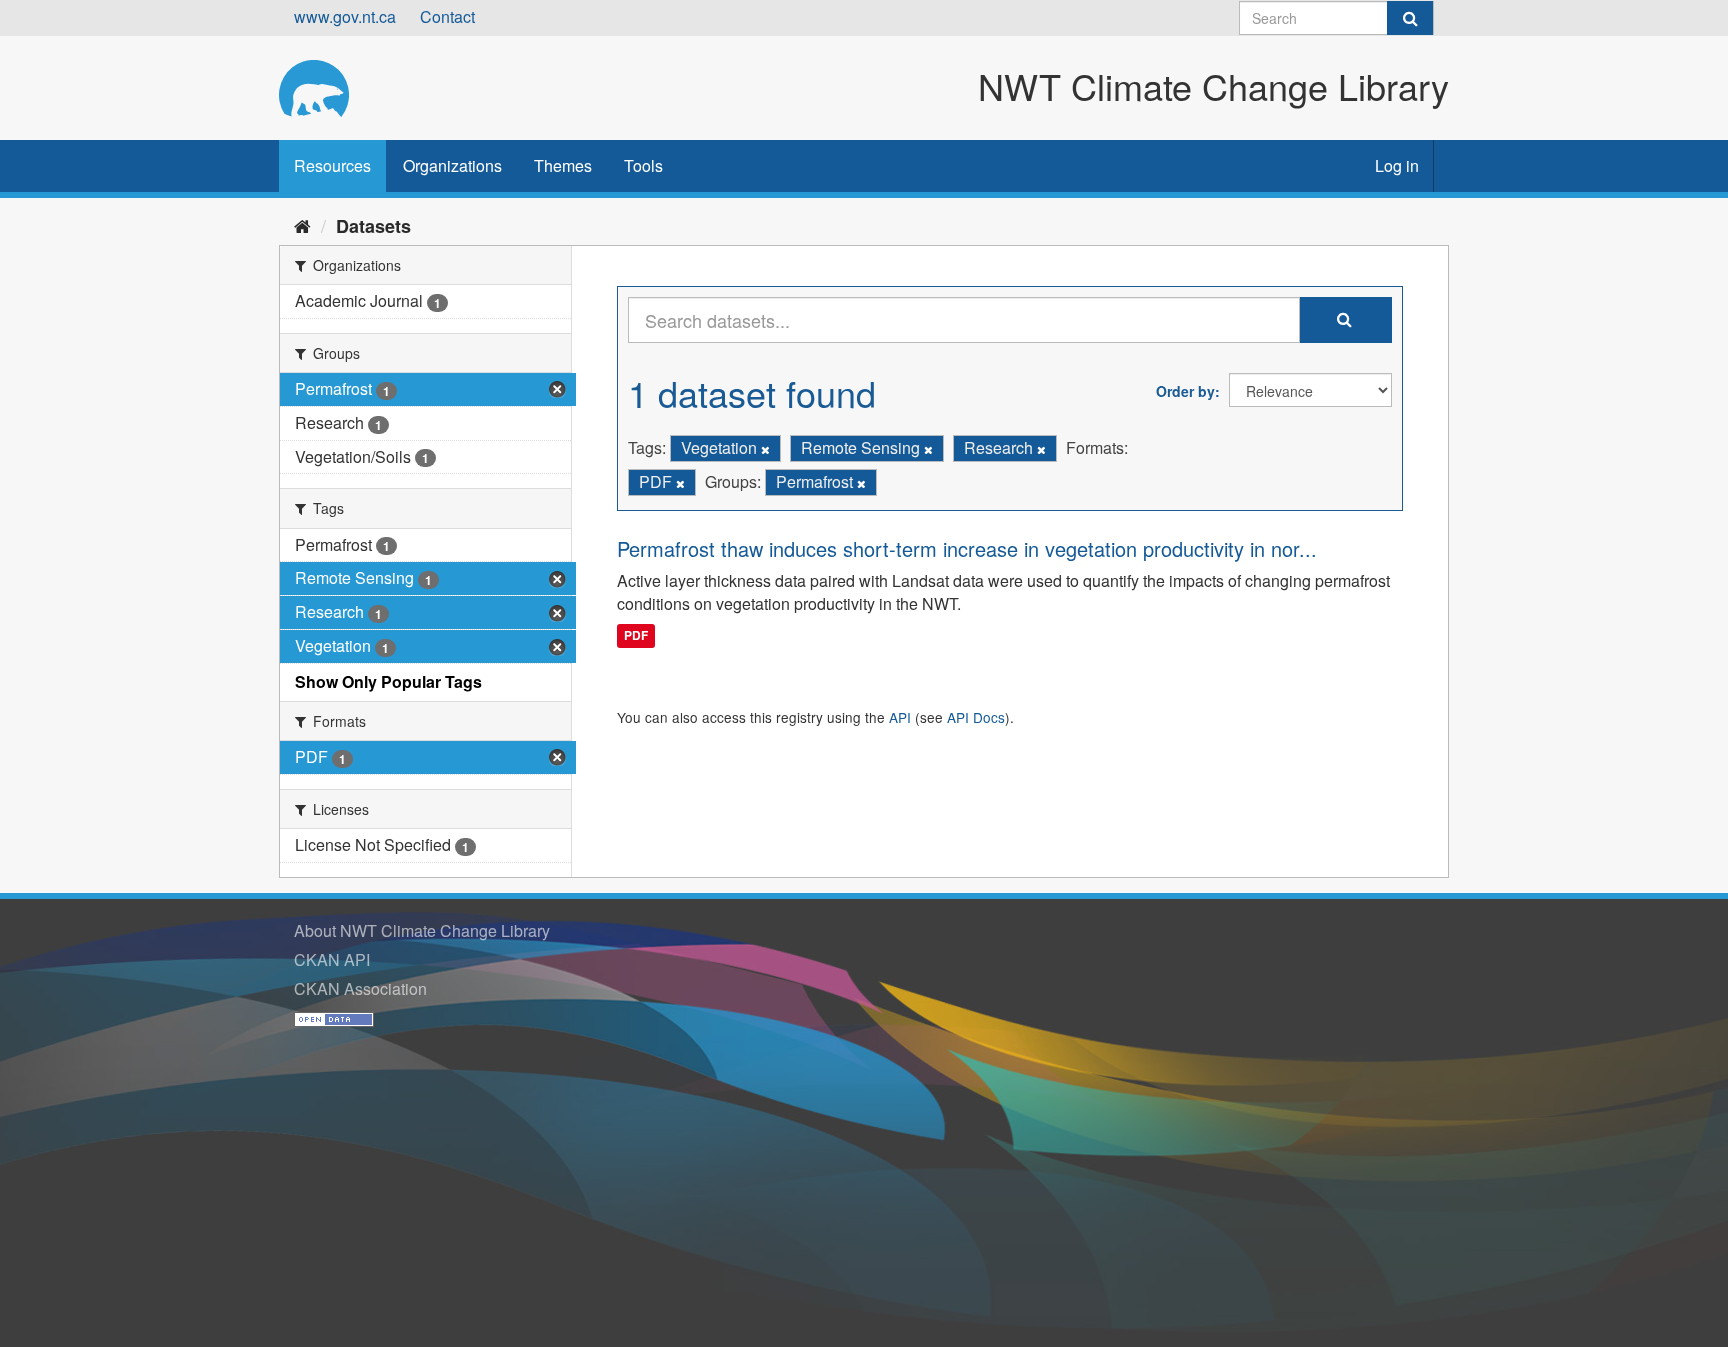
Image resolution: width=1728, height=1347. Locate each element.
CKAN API (332, 959)
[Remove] (765, 449)
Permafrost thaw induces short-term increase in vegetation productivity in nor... (967, 548)
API (900, 717)
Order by (1185, 391)
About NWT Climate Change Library (422, 930)
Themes (563, 165)
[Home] (302, 225)
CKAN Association (360, 988)
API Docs (976, 717)
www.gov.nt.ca (345, 16)
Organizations (452, 165)
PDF (636, 635)
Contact (447, 16)
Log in (1397, 165)
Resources (332, 165)
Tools (643, 165)
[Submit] (1410, 18)
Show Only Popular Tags (388, 681)
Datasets (373, 226)
